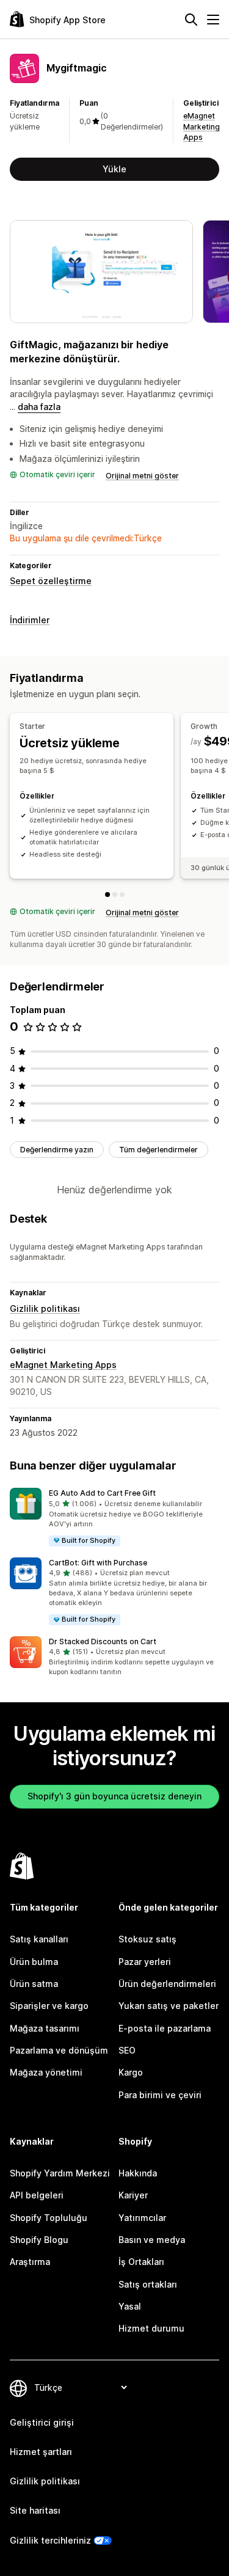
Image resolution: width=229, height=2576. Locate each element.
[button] (114, 1517)
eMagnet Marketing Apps (202, 126)
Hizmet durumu (151, 2328)
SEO (127, 2050)
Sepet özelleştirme (51, 581)
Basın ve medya (152, 2240)
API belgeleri (37, 2195)
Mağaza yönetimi (46, 2072)
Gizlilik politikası (45, 1308)
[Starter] (107, 895)
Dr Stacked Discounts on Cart (103, 1641)
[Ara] (191, 20)
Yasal (130, 2306)
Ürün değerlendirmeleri (167, 1984)
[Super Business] (122, 895)
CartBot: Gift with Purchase (98, 1563)
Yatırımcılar (142, 2218)
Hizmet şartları (41, 2452)
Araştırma (30, 2262)
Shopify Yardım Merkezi (60, 2173)
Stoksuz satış (147, 1939)
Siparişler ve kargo (49, 2006)
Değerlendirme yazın (57, 1150)
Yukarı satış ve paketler (169, 2006)
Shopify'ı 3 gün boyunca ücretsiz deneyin (114, 1796)
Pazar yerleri (145, 1962)
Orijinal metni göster (142, 476)
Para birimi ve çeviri (160, 2095)
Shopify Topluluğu (49, 2218)
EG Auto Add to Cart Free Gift (102, 1493)
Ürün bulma (34, 1962)
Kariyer (133, 2195)
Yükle (114, 169)
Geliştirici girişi (42, 2422)
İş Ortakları (141, 2262)
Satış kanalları (39, 1939)
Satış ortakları (148, 2284)
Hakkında (138, 2173)
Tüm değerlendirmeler (158, 1150)
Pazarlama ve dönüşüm (59, 2050)
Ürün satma (34, 1984)
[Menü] (213, 20)
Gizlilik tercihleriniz (50, 2540)
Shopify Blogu (39, 2240)
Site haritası (35, 2510)
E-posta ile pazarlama (165, 2028)
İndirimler (30, 620)
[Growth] (115, 895)
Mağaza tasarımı (45, 2028)
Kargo (131, 2072)
